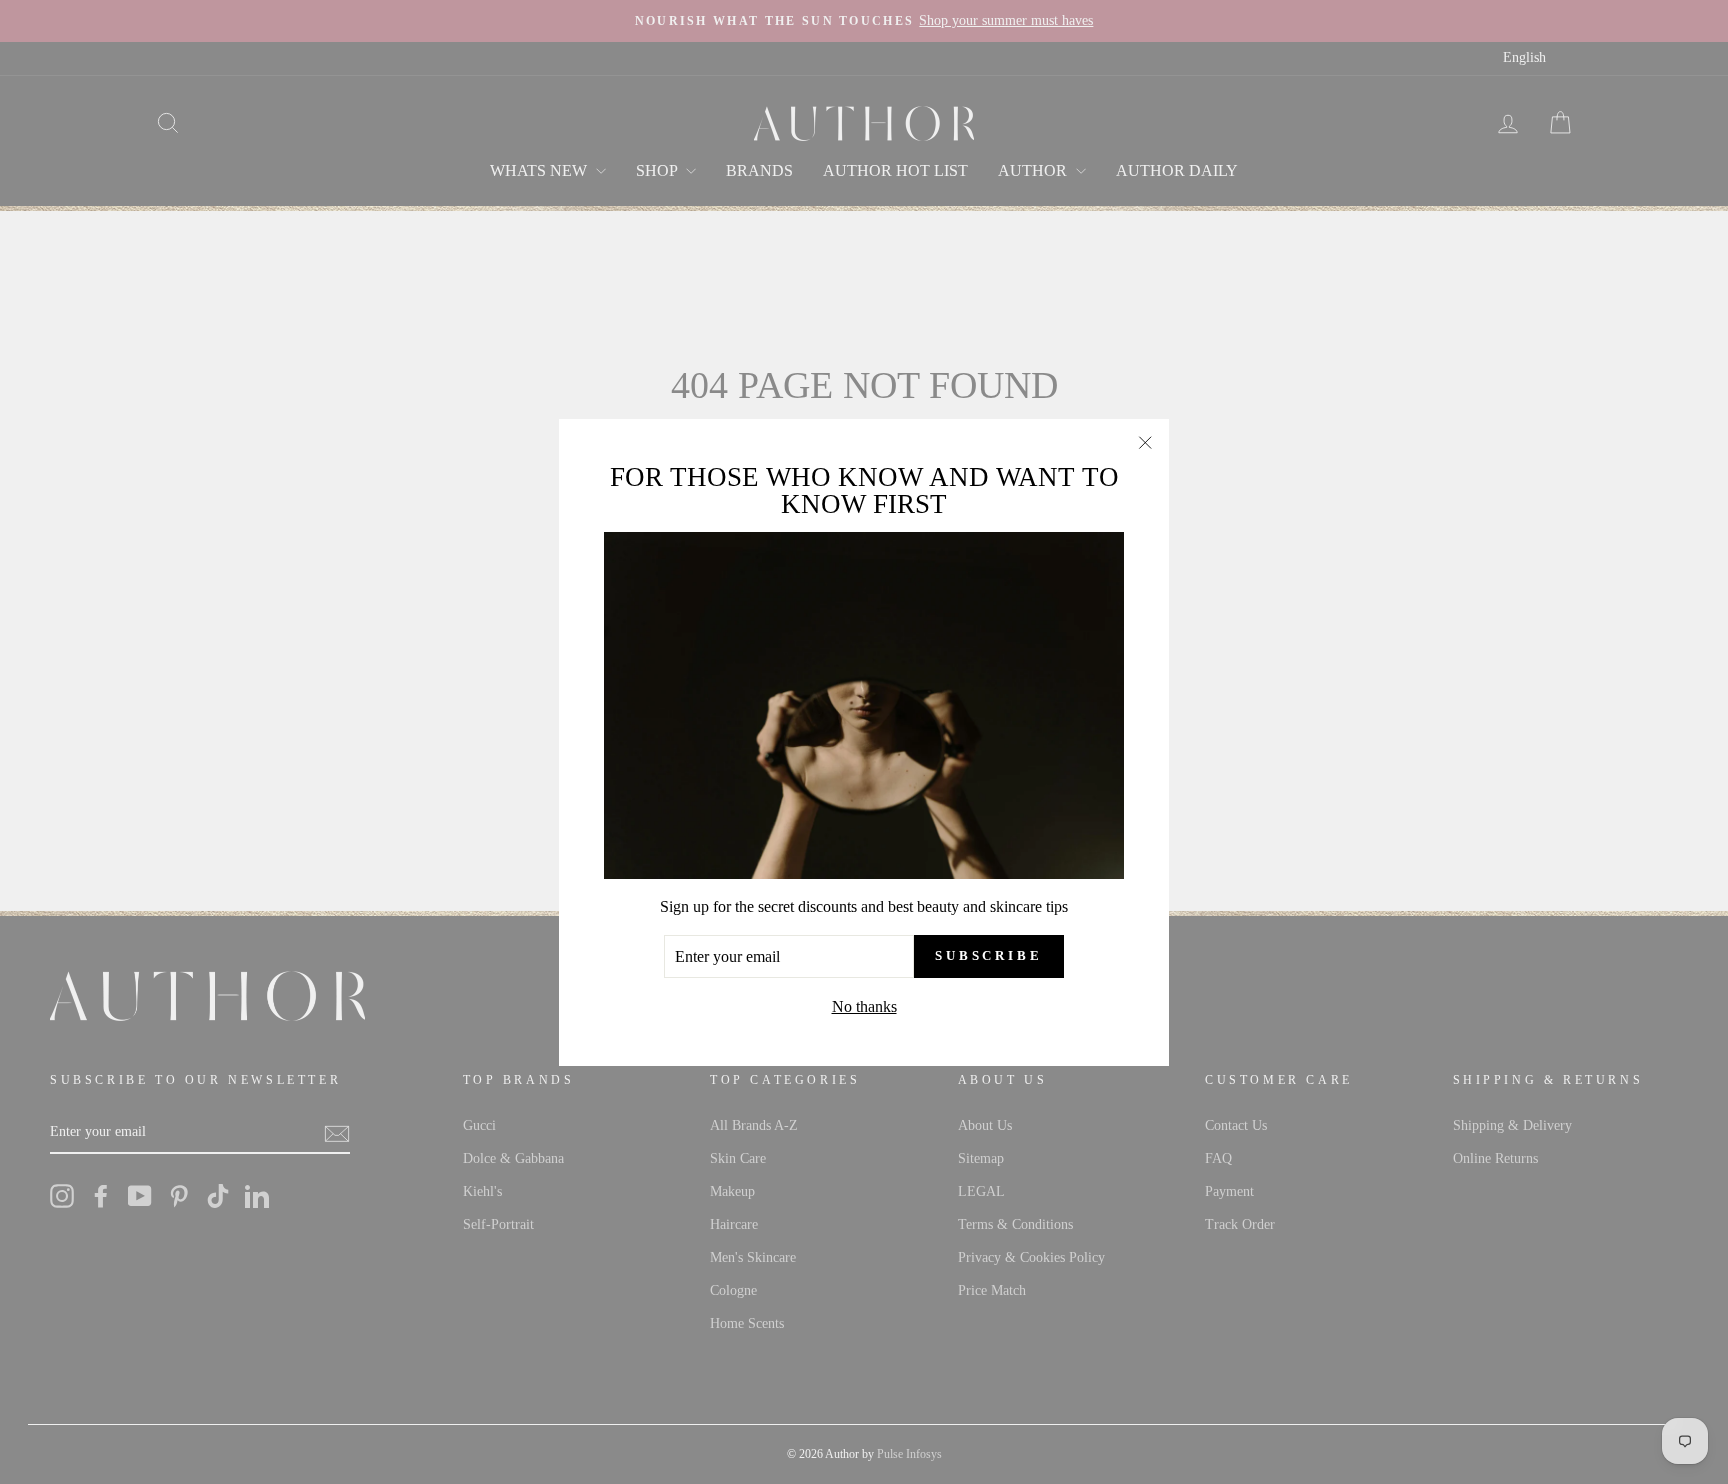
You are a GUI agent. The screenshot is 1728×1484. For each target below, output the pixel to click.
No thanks (864, 1006)
